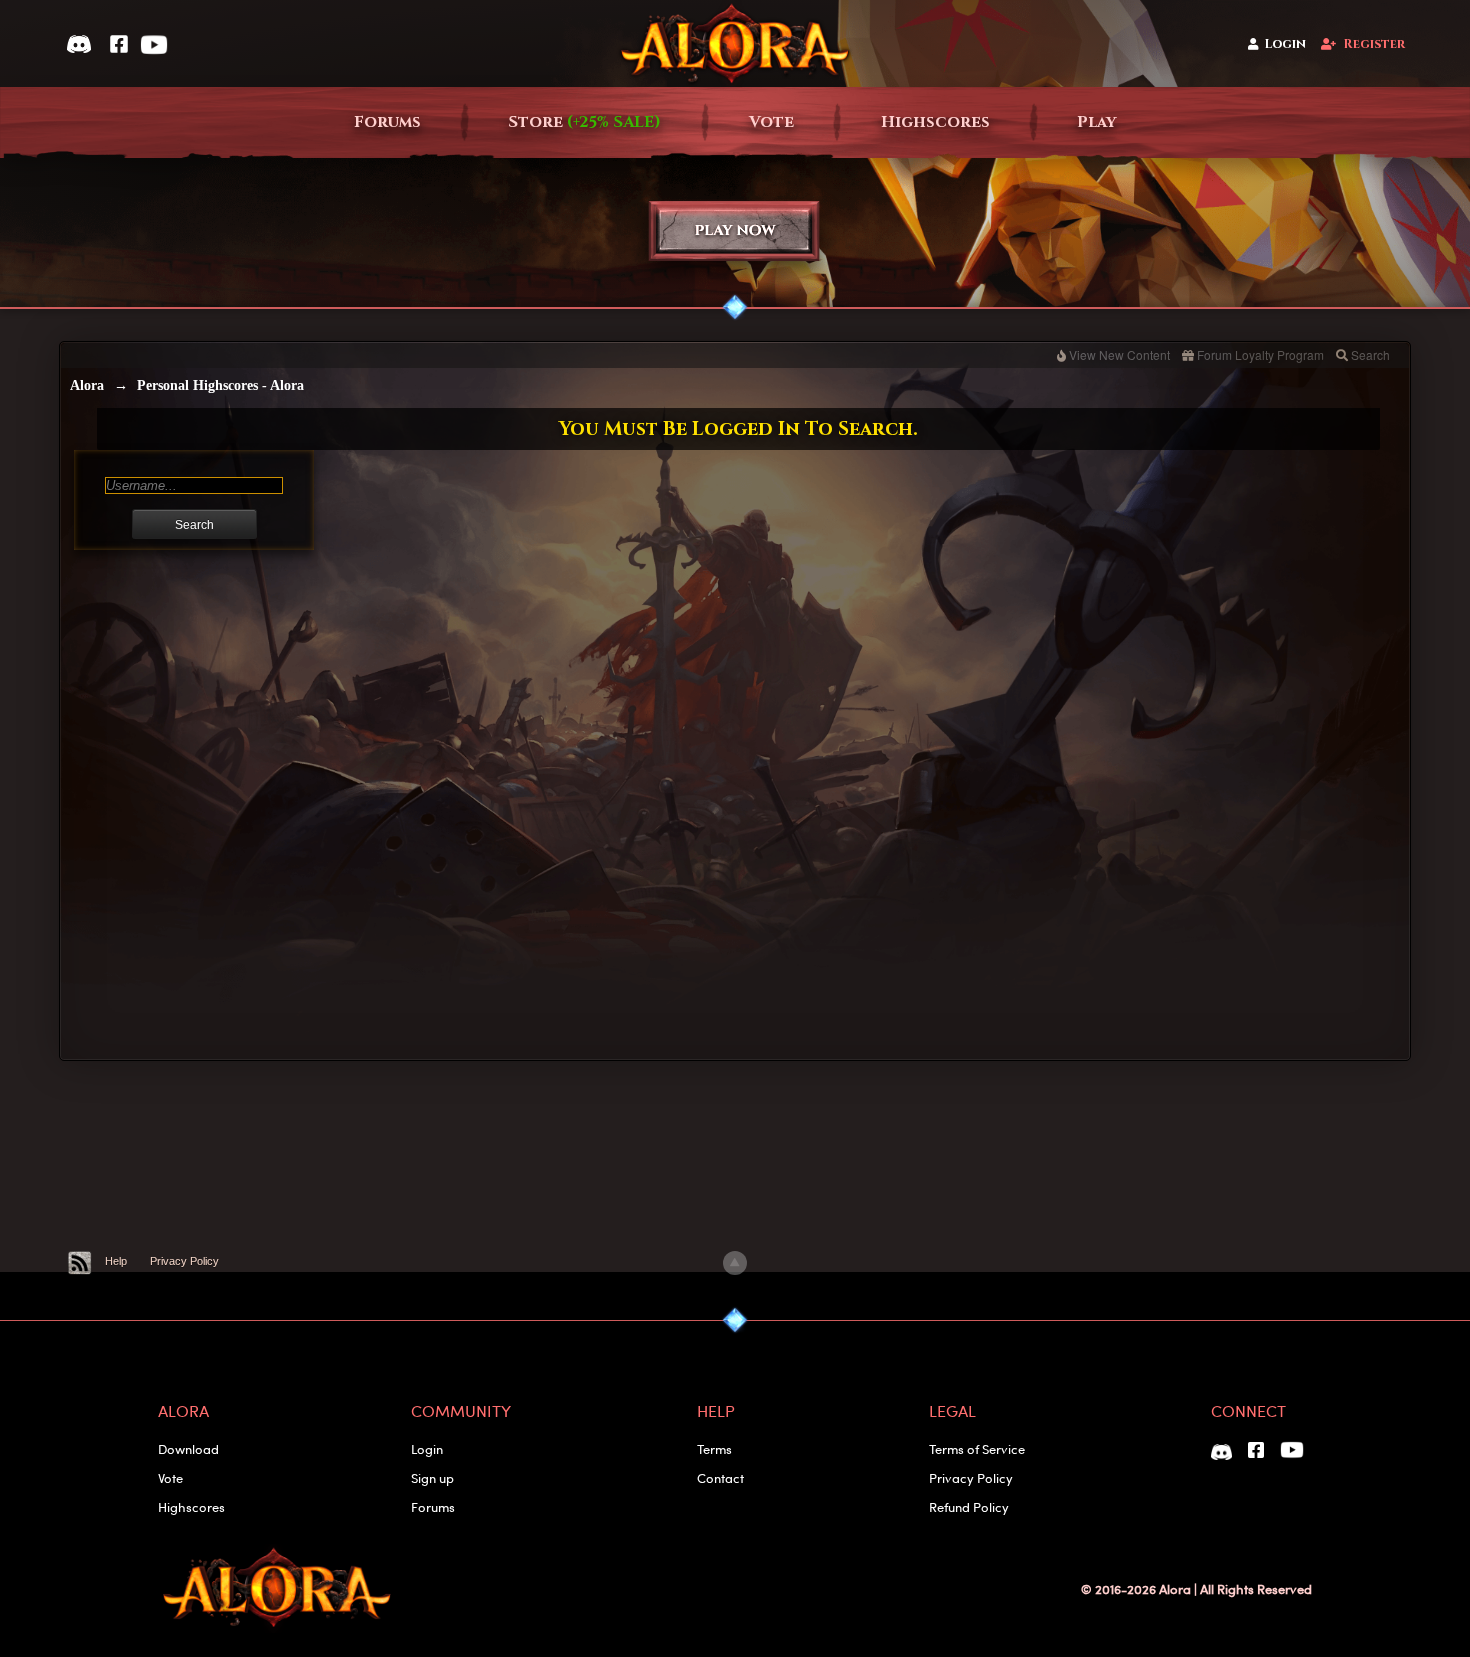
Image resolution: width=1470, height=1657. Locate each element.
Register (1374, 44)
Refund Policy (969, 1506)
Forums (387, 122)
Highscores (935, 122)
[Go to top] (735, 1263)
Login (1285, 44)
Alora (87, 385)
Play (1096, 122)
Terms (714, 1448)
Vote (771, 122)
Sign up (432, 1477)
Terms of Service (977, 1448)
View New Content (1119, 354)
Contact (720, 1477)
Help (116, 1261)
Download (188, 1448)
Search (1370, 354)
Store (584, 122)
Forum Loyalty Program (1260, 354)
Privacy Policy (184, 1261)
